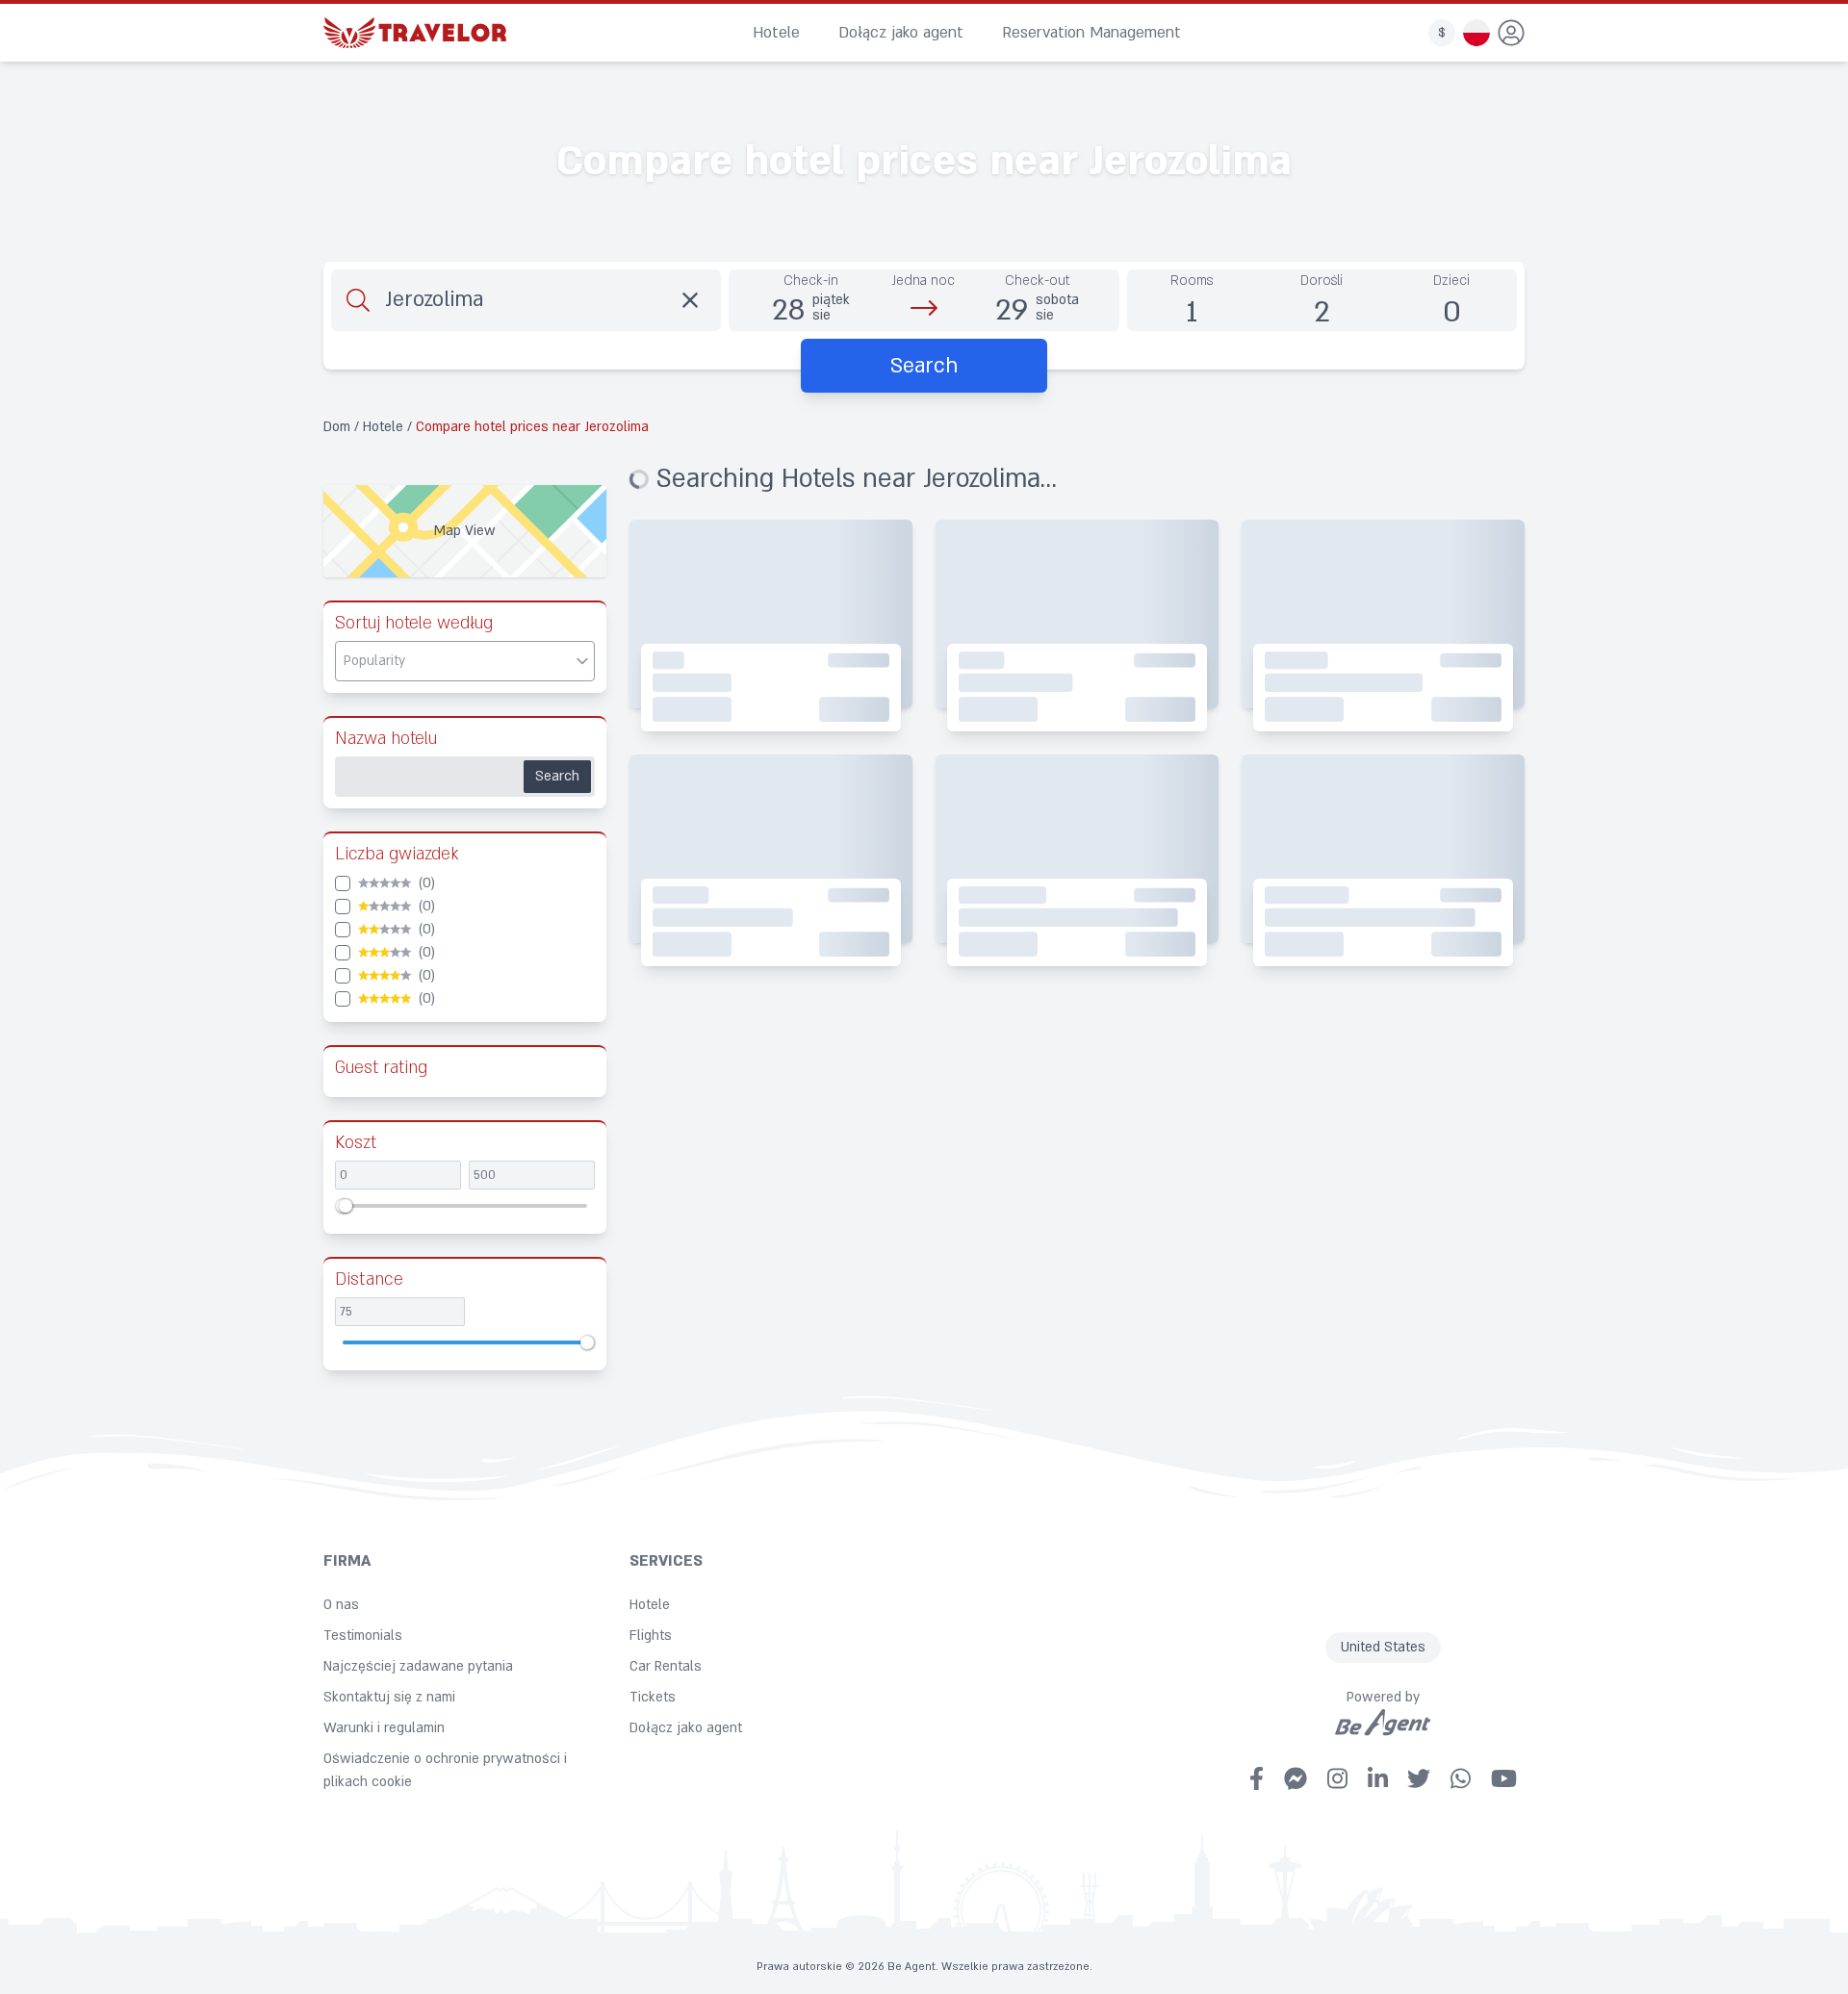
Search (557, 776)
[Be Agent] (1383, 1723)
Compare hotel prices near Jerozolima (532, 427)
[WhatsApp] (1461, 1778)
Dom (339, 427)
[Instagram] (1337, 1778)
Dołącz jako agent (901, 33)
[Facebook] (1257, 1778)
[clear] (690, 300)
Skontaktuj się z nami (389, 1697)
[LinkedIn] (1378, 1778)
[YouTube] (1504, 1778)
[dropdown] (1511, 33)
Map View (465, 531)
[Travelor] (415, 33)
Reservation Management (1091, 33)
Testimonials (363, 1636)
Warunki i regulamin (384, 1728)
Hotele (776, 33)
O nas (341, 1605)
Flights (651, 1636)
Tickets (653, 1697)
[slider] (346, 1206)
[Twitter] (1419, 1778)
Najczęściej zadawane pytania (418, 1666)
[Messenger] (1296, 1778)
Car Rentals (666, 1666)
